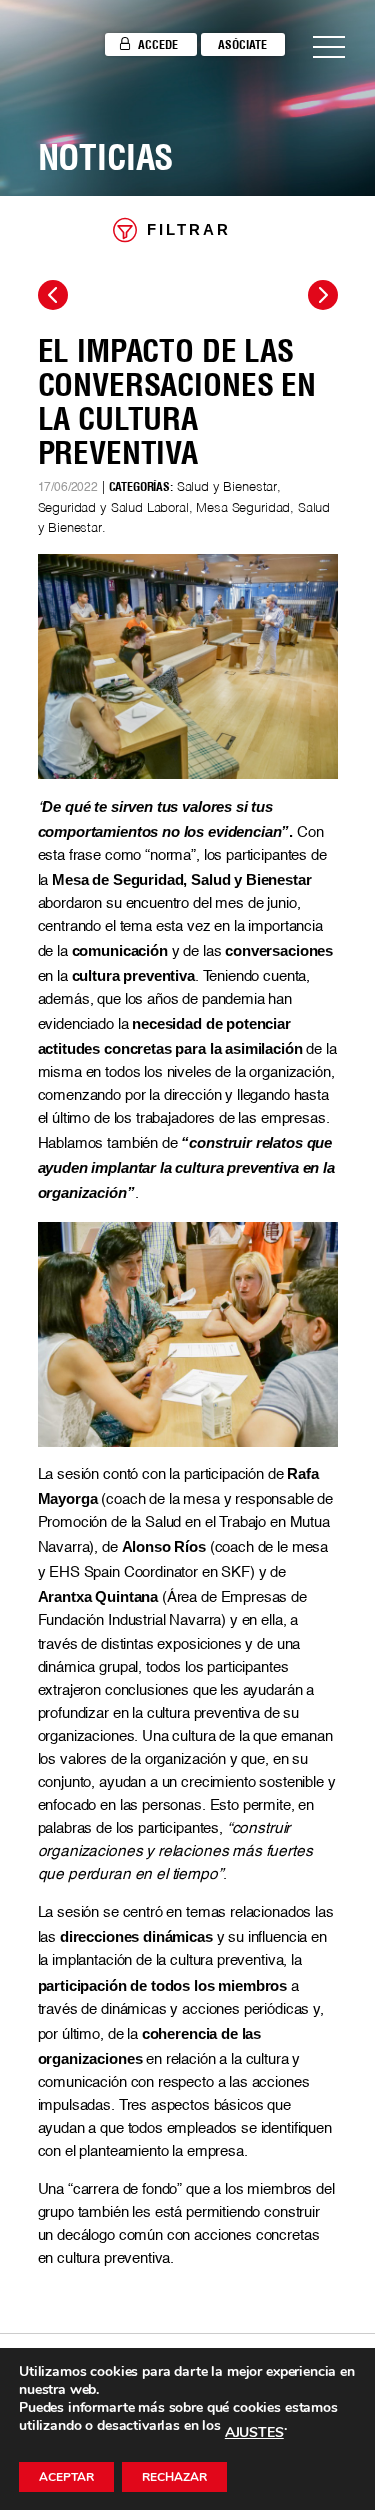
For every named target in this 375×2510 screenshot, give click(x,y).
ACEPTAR (66, 2477)
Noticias (106, 157)
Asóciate (242, 44)
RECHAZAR (174, 2477)
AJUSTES (254, 2433)
